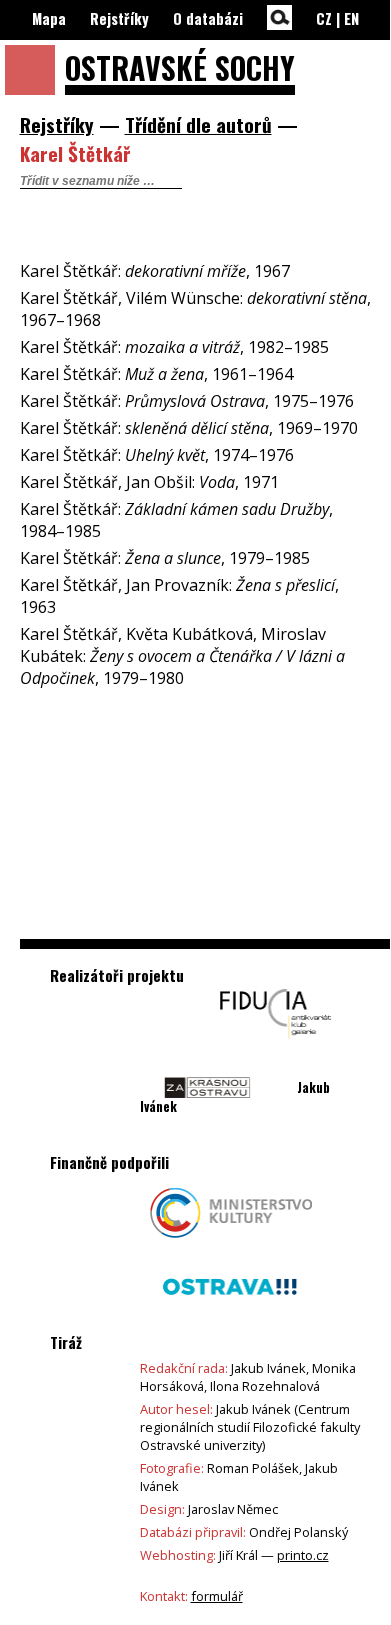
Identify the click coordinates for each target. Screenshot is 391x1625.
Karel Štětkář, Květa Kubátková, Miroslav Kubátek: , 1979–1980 (182, 656)
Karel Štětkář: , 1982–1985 (174, 347)
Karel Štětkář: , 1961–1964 (156, 374)
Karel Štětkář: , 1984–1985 (176, 520)
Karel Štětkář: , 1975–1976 (187, 401)
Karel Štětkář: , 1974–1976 (157, 455)
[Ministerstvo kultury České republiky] (231, 1243)
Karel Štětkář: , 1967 (155, 271)
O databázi (208, 18)
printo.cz (303, 1555)
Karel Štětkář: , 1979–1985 (165, 558)
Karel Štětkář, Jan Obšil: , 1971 (149, 482)
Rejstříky (119, 18)
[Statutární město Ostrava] (230, 1317)
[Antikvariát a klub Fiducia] (276, 1044)
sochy (180, 67)
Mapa (49, 18)
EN (351, 18)
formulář (217, 1596)
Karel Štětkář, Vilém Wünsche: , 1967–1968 (195, 309)
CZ (324, 18)
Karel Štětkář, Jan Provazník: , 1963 (179, 596)
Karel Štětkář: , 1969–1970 (189, 428)
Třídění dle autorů (198, 124)
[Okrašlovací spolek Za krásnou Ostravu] (207, 1118)
